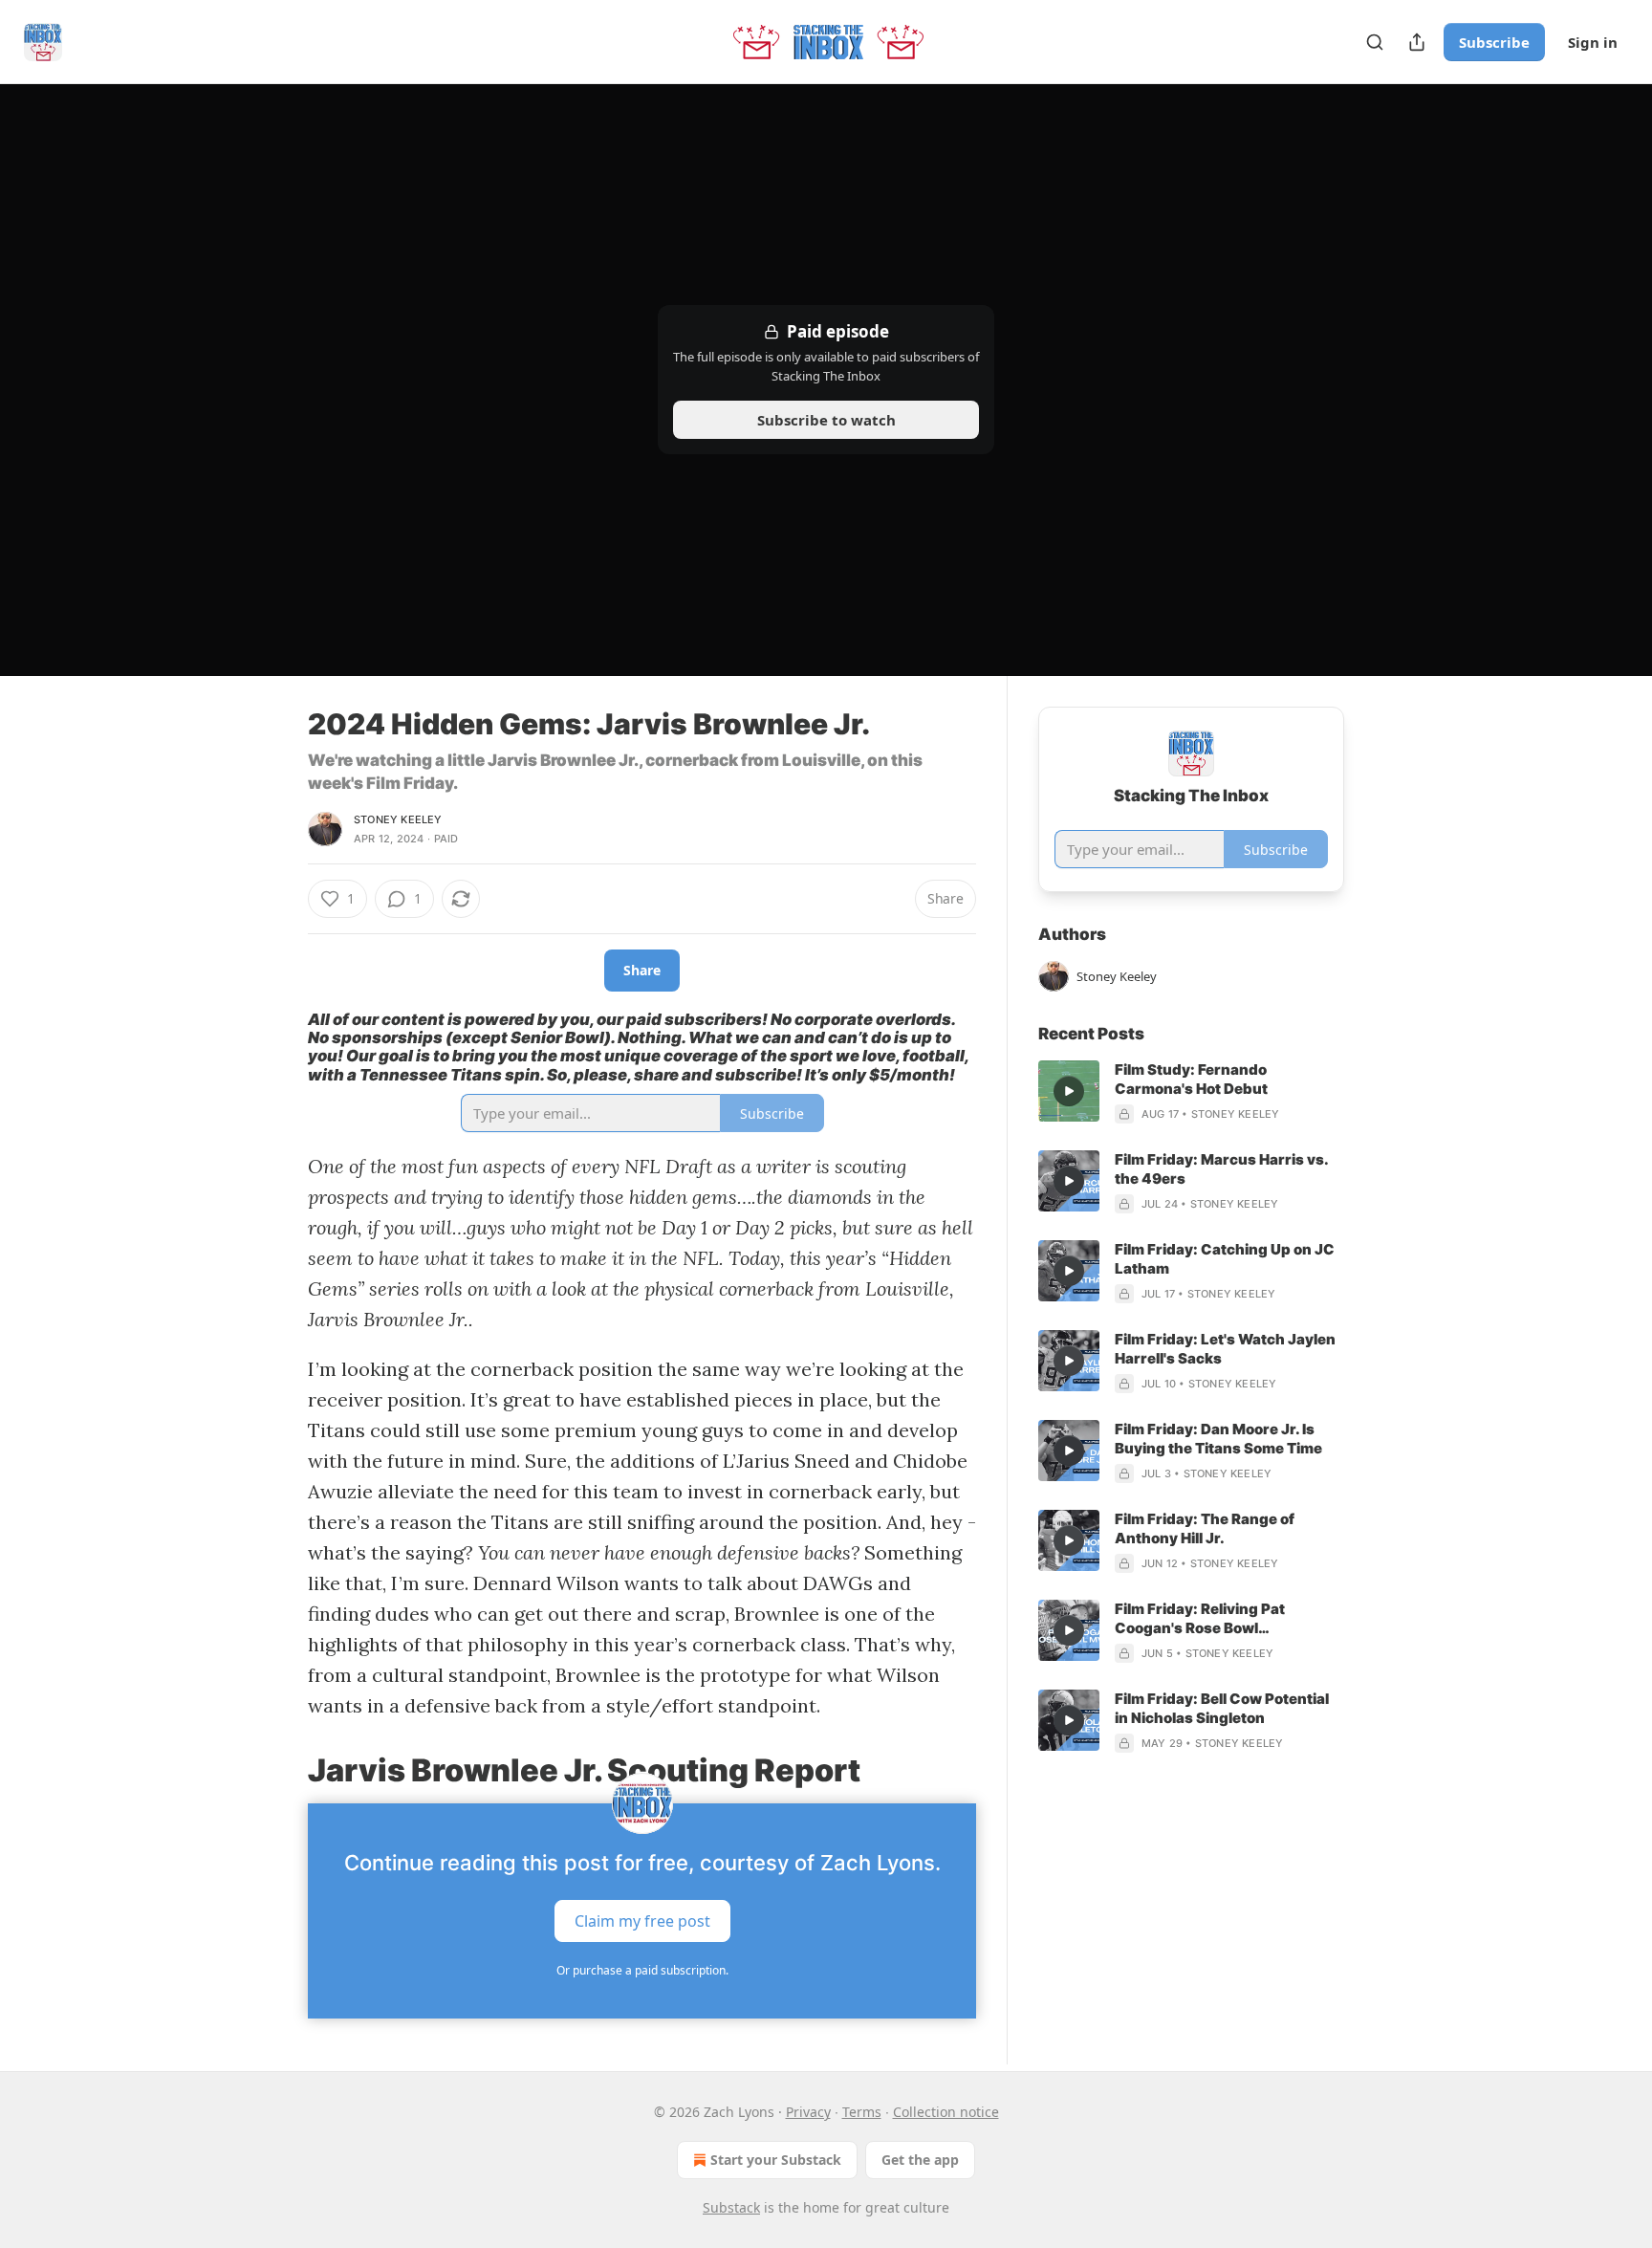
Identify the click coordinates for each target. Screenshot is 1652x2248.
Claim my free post (642, 1921)
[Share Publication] (1417, 42)
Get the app (920, 2160)
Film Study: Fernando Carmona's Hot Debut (1191, 1079)
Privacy (808, 2112)
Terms (862, 2112)
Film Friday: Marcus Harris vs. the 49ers (1221, 1169)
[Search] (1375, 42)
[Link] (281, 1770)
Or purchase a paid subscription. (642, 1970)
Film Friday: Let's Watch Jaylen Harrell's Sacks (1225, 1349)
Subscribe (1494, 42)
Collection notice (946, 2112)
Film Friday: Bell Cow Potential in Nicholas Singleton (1222, 1708)
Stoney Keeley (398, 819)
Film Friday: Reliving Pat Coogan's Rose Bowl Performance (1200, 1619)
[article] (1191, 1092)
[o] (1069, 1091)
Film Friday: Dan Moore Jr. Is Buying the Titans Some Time (1218, 1439)
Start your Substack (776, 2160)
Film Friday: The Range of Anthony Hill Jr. (1205, 1528)
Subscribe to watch (826, 420)
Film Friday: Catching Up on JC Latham (1225, 1259)
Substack (731, 2207)
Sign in (1593, 42)
